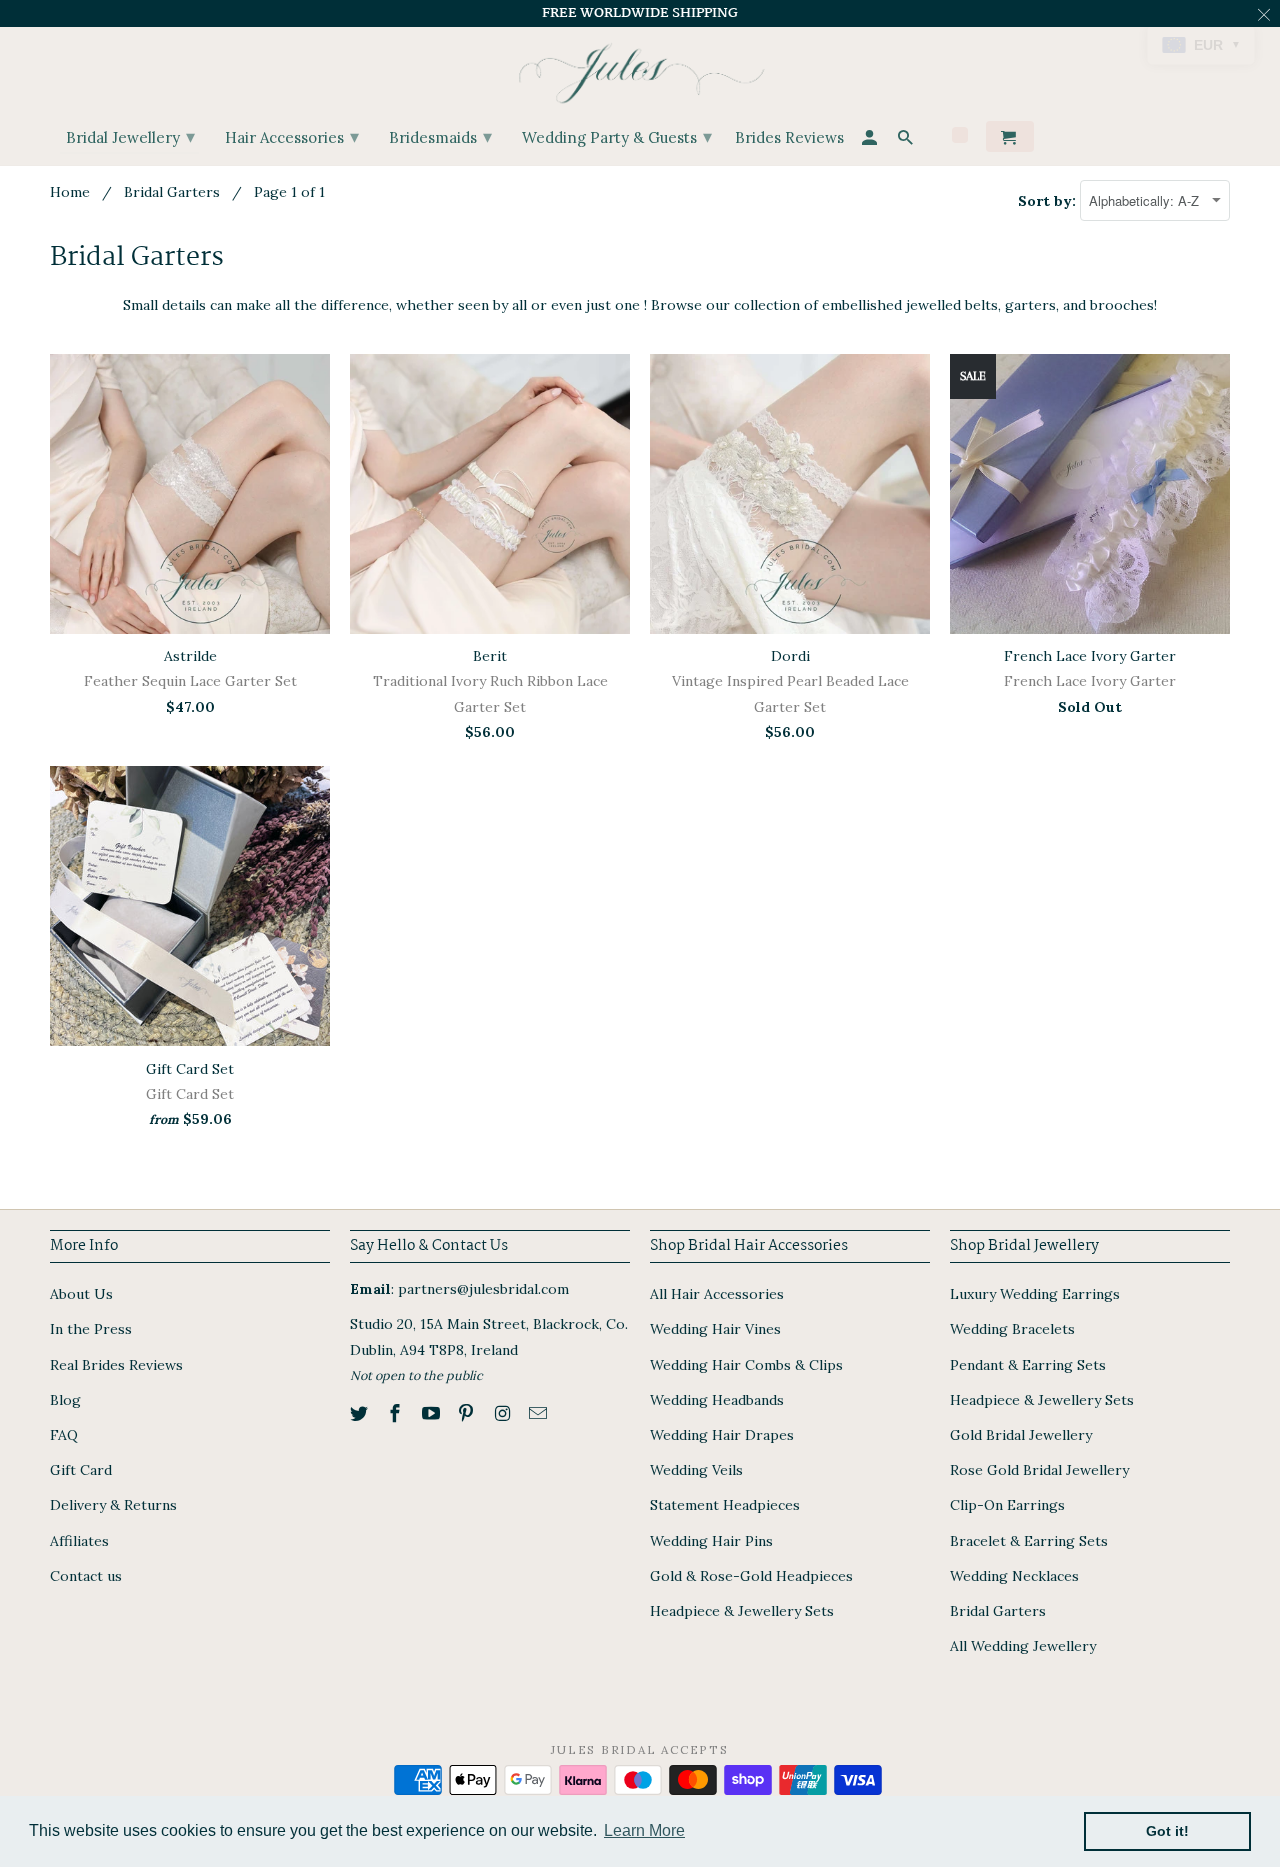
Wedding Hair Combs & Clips (746, 1365)
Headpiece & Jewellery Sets (742, 1611)
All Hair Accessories (717, 1294)
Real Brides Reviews (116, 1365)
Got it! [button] (1167, 1831)
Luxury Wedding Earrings (1035, 1294)
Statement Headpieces (725, 1505)
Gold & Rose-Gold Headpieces (751, 1576)
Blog (65, 1400)
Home (70, 192)
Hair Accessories (292, 136)
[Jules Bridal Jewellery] (640, 68)
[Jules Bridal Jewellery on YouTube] (433, 1413)
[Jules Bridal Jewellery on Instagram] (504, 1413)
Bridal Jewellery (130, 136)
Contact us (86, 1576)
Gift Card (81, 1470)
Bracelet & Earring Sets (1029, 1541)
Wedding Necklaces (1014, 1576)
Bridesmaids (440, 136)
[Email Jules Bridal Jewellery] (540, 1413)
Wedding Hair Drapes (722, 1435)
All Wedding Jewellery (1023, 1646)
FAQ (64, 1435)
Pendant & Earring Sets (1028, 1365)
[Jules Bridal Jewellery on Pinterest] (468, 1413)
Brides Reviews (789, 138)
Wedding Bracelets (1012, 1329)
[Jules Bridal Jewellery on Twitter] (361, 1413)
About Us (81, 1294)
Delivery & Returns (113, 1505)
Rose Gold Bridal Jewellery (1039, 1470)
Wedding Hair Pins (711, 1541)
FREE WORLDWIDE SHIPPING (640, 13)
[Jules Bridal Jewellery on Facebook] (397, 1413)
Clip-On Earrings (1007, 1505)
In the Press (91, 1329)
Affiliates (79, 1541)
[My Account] (871, 140)
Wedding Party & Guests (617, 136)
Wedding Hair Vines (715, 1329)
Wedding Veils (696, 1470)
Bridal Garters (172, 192)
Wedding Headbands (717, 1400)
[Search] (907, 140)
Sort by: (1049, 201)
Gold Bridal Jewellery (1021, 1435)
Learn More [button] (644, 1830)
